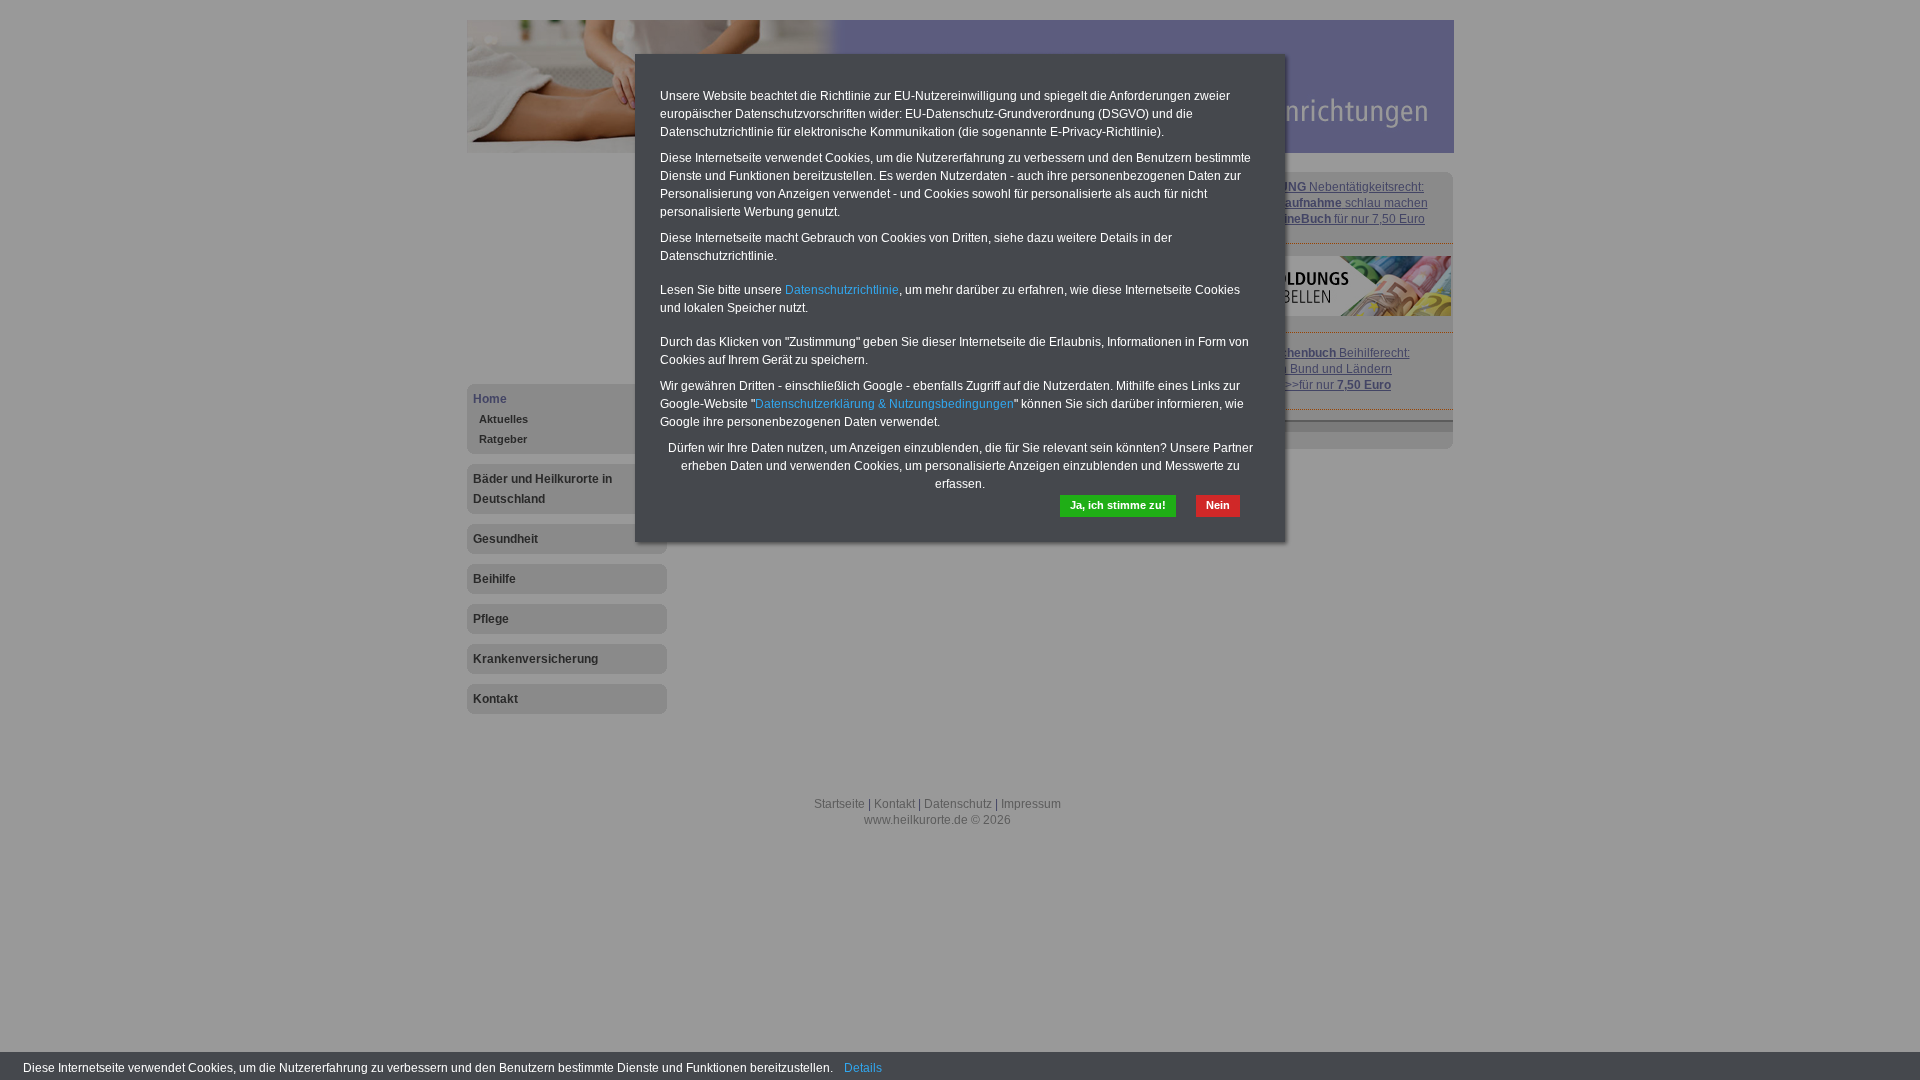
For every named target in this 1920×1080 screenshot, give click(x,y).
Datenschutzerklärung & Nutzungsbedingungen (884, 404)
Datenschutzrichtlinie (842, 290)
